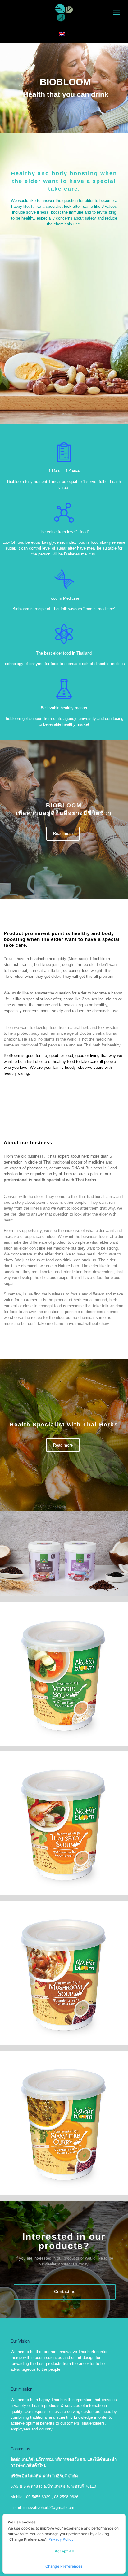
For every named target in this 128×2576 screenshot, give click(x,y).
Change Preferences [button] (64, 2566)
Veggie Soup (28, 1618)
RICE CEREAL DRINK (39, 1527)
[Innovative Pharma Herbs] (64, 12)
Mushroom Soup (33, 1917)
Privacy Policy (61, 2539)
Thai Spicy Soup (33, 1767)
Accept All (64, 2551)
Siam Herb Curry (33, 2067)
